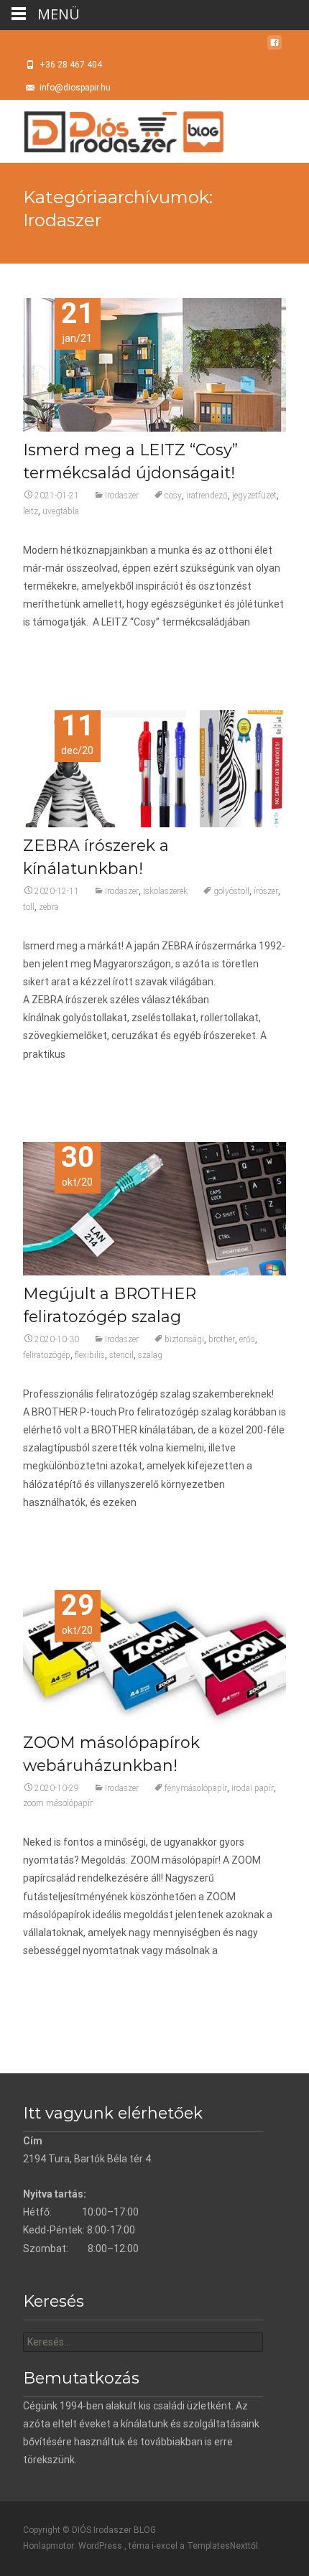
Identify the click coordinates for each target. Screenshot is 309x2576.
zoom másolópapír (58, 1803)
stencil (121, 1355)
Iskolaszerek (165, 891)
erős (247, 1339)
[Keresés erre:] (143, 2342)
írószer (266, 891)
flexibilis (90, 1355)
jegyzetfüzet (254, 496)
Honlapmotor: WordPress (74, 2546)
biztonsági (184, 1339)
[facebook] (275, 47)
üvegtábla (61, 511)
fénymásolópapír (196, 1788)
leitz (31, 511)
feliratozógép (47, 1355)
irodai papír (253, 1788)
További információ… (73, 649)
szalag (150, 1355)
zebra (49, 907)
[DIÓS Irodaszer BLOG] (112, 129)
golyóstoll (231, 891)
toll (29, 907)
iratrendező (207, 496)
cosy (173, 496)
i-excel (166, 2546)
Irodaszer (122, 496)
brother (222, 1339)
